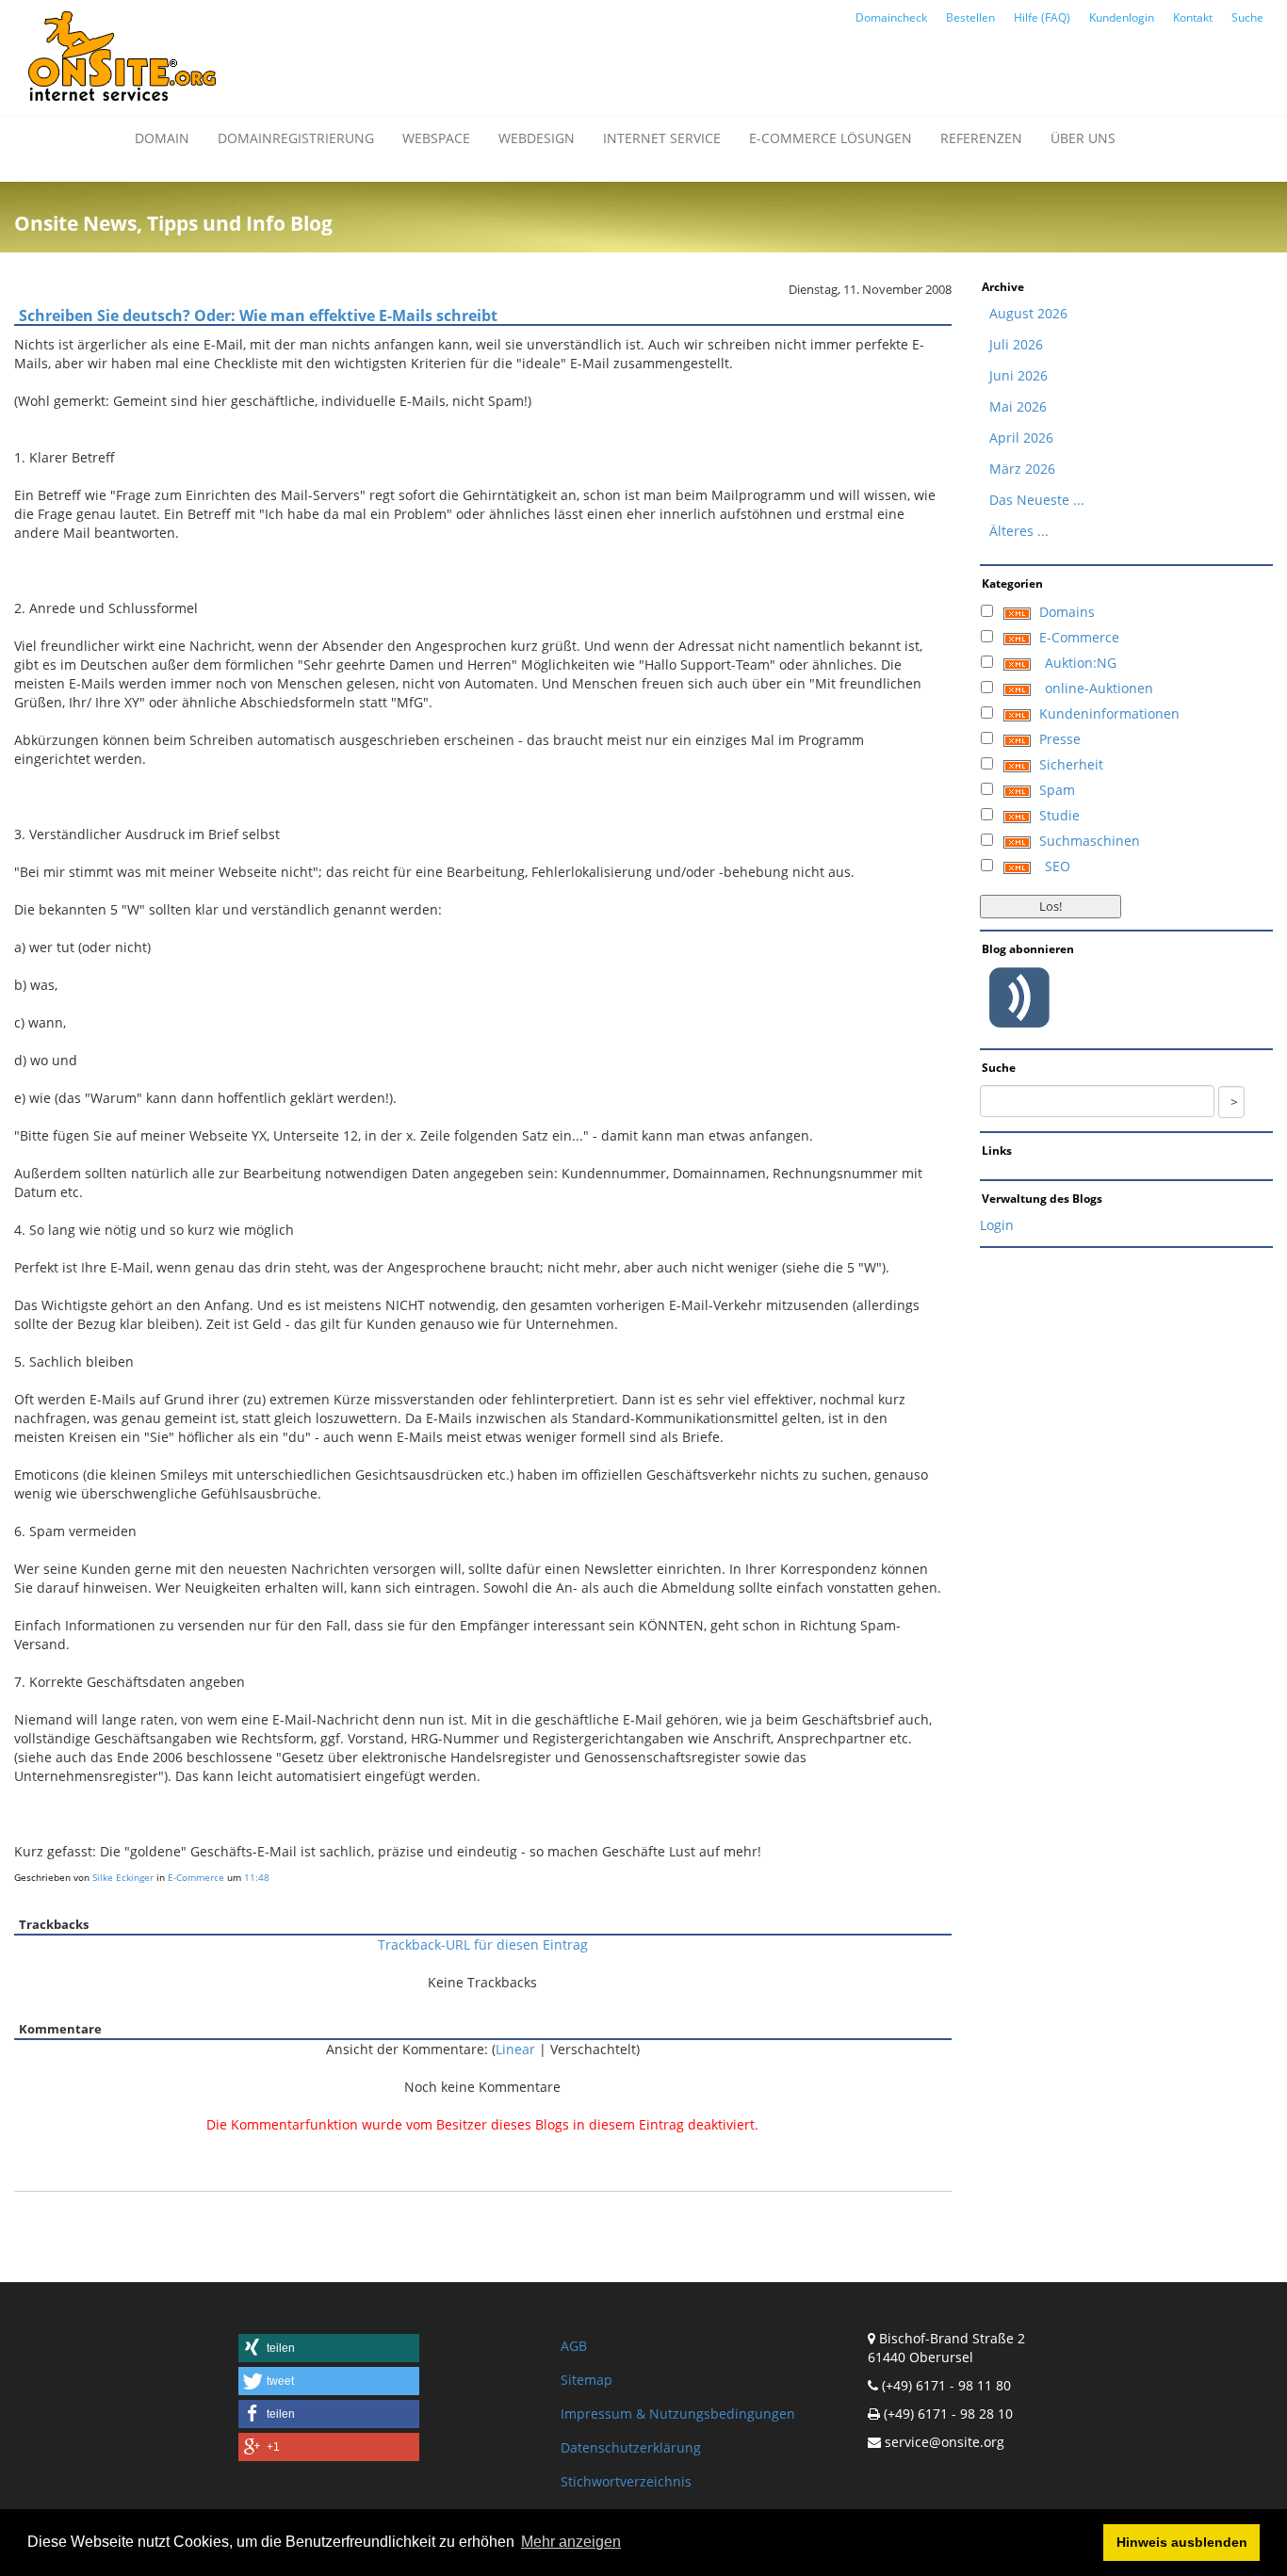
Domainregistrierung (296, 138)
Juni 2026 (1018, 375)
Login (997, 1225)
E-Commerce (196, 1877)
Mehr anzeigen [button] (571, 2542)
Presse (1060, 739)
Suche (1247, 17)
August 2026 (1028, 313)
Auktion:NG (1081, 663)
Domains (1067, 612)
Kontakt (1193, 17)
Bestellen (970, 17)
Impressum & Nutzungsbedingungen (678, 2414)
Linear (515, 2049)
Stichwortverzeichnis (626, 2481)
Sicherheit (1071, 764)
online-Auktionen (1099, 688)
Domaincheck (891, 17)
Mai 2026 (1018, 406)
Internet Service (662, 138)
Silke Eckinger (123, 1877)
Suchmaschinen (1090, 841)
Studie (1059, 815)
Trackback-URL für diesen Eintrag (483, 1944)
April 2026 (1021, 437)
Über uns (1083, 138)
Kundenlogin (1122, 17)
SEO (1058, 866)
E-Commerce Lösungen (831, 138)
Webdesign (537, 138)
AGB (574, 2346)
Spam (1057, 790)
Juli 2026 (1016, 344)
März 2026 (1022, 469)
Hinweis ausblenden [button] (1182, 2542)
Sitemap (586, 2380)
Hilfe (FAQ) (1042, 17)
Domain (162, 138)
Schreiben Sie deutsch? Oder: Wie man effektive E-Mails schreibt (258, 316)
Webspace (436, 138)
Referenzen (981, 138)
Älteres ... (1019, 531)
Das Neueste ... (1037, 500)
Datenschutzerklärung (631, 2447)
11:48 (257, 1877)
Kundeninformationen (1109, 713)
